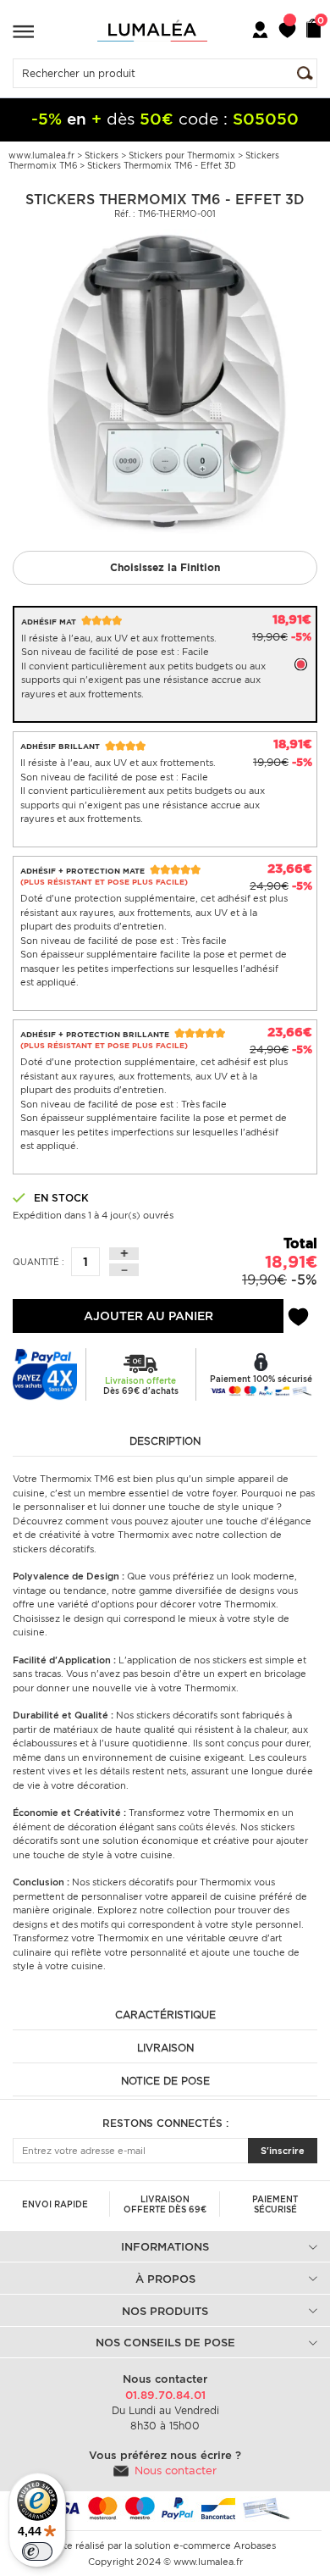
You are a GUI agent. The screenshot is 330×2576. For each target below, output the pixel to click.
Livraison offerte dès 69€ (165, 2204)
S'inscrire (283, 2151)
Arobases (255, 2545)
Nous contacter (176, 2471)
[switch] (37, 2551)
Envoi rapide (55, 2204)
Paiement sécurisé (275, 2204)
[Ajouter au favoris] (298, 1314)
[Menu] (23, 31)
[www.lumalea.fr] (152, 31)
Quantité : (38, 1262)
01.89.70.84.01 (165, 2395)
